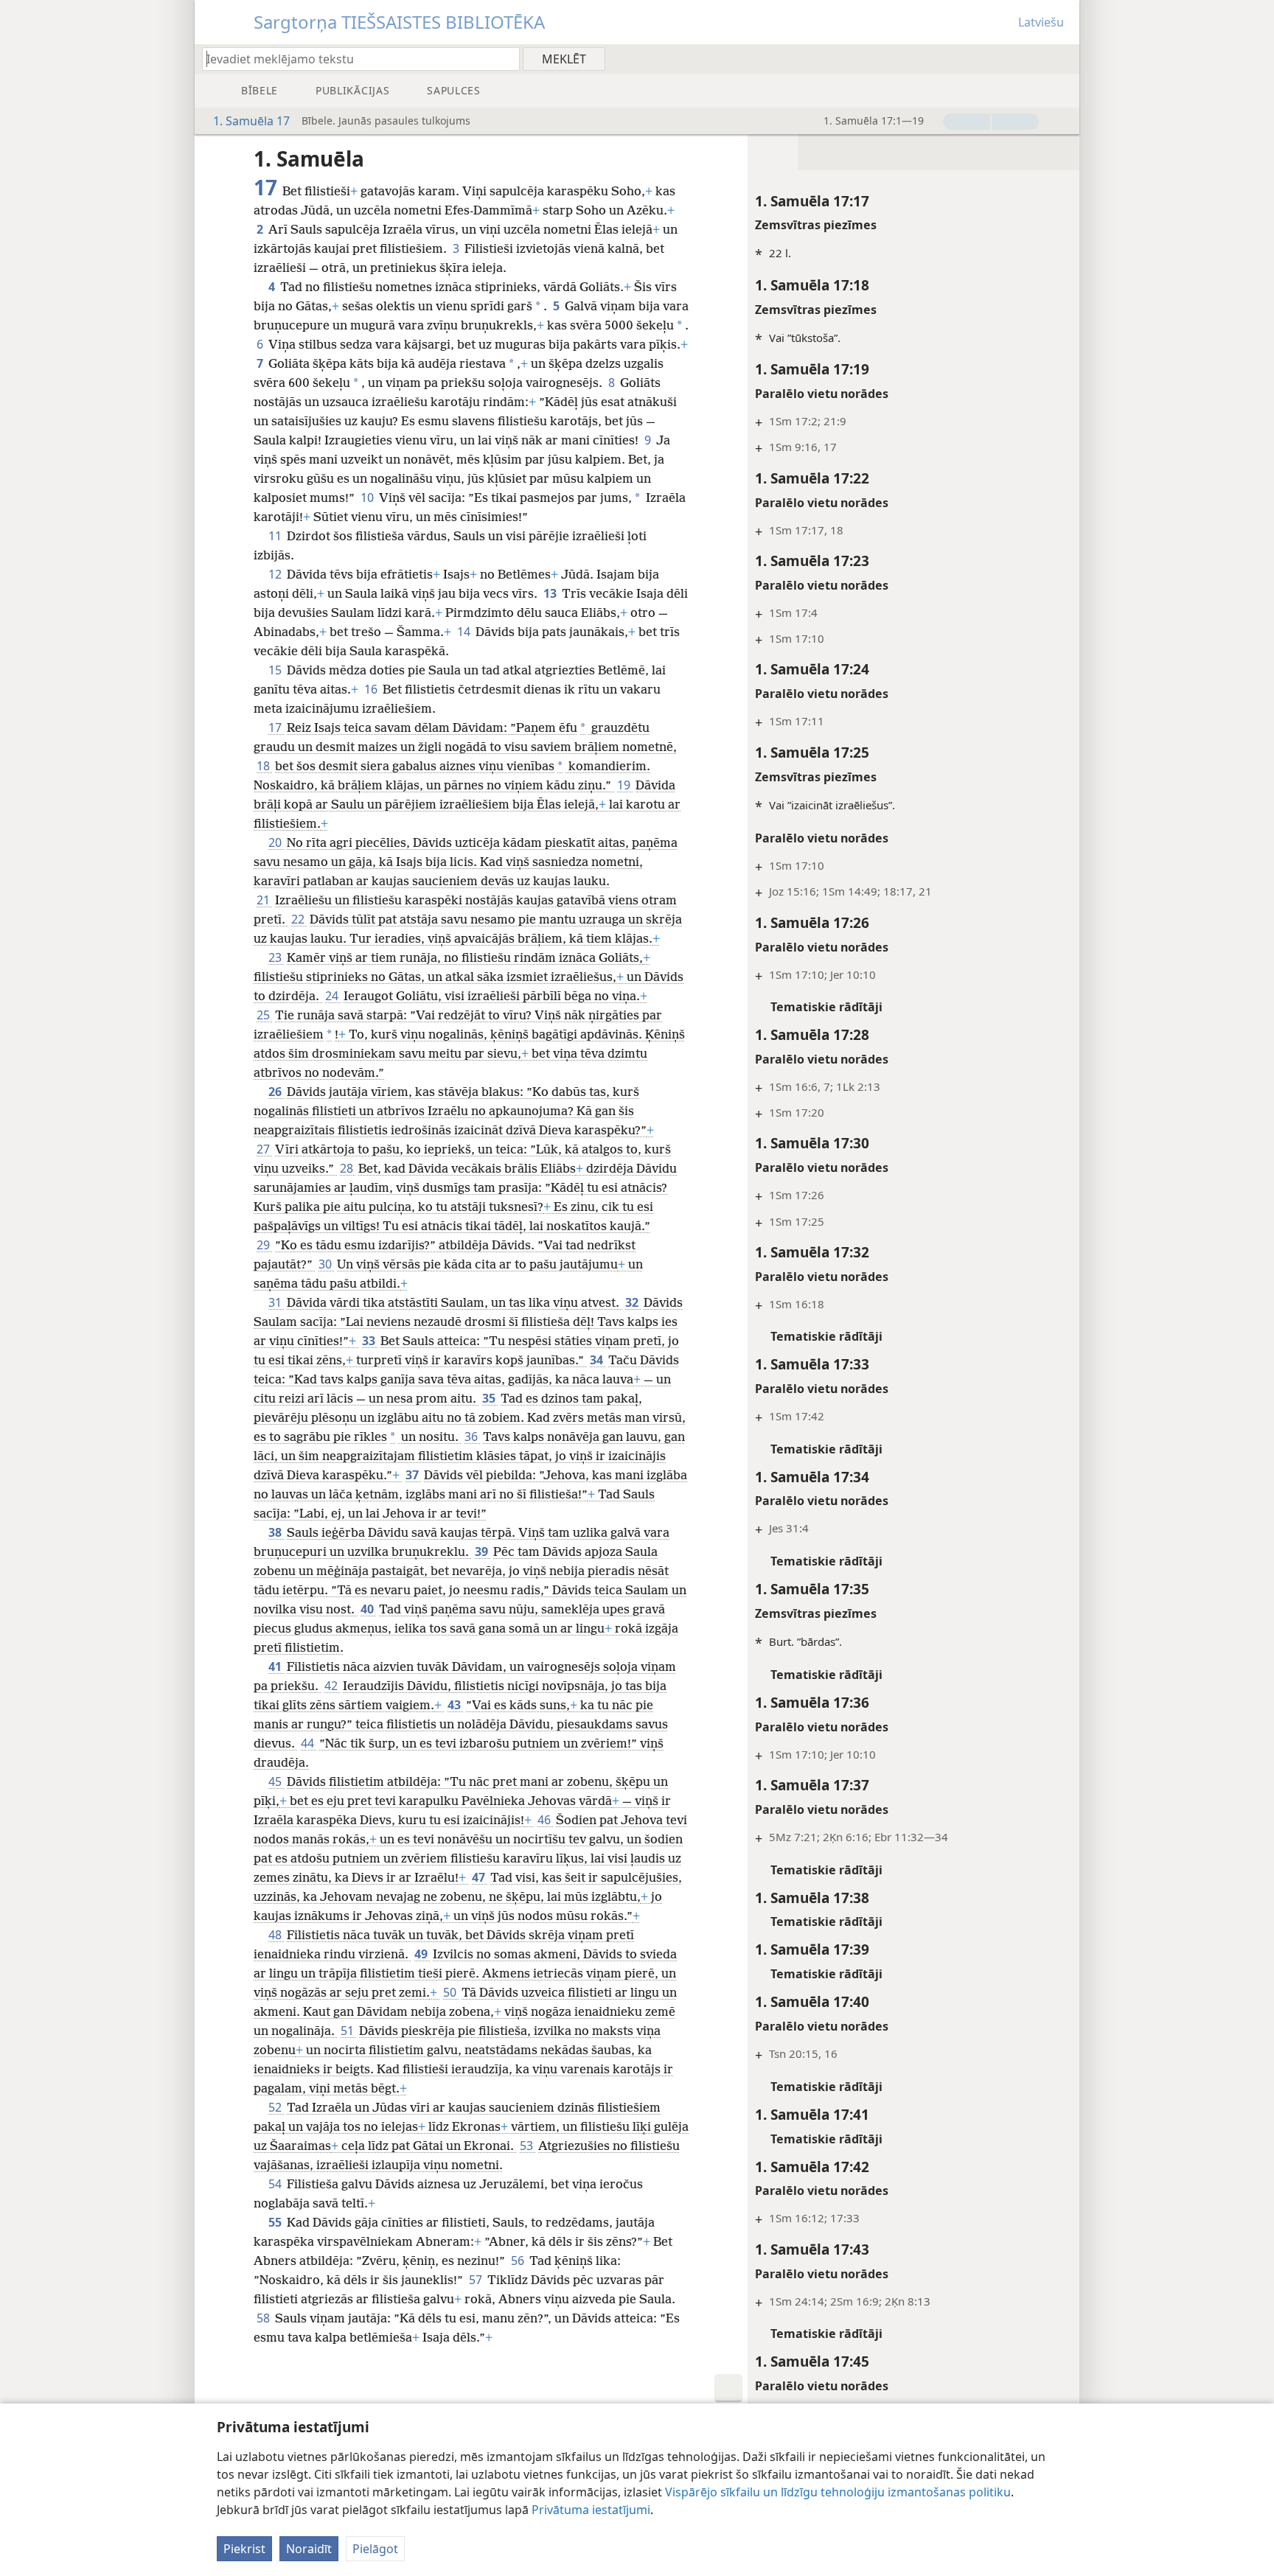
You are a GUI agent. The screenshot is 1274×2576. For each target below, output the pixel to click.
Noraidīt (309, 2549)
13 (551, 593)
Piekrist (244, 2549)
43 (455, 1705)
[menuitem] (1063, 58)
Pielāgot (375, 2549)
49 (422, 1954)
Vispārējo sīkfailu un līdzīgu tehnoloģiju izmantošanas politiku (838, 2492)
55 (276, 2222)
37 (413, 1475)
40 (368, 1609)
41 (276, 1666)
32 (633, 1302)
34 (598, 1360)
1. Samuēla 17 (251, 121)
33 (370, 1341)
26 (276, 1092)
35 (490, 1398)
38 (276, 1532)
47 (480, 1877)
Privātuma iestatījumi (591, 2510)
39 (483, 1551)
